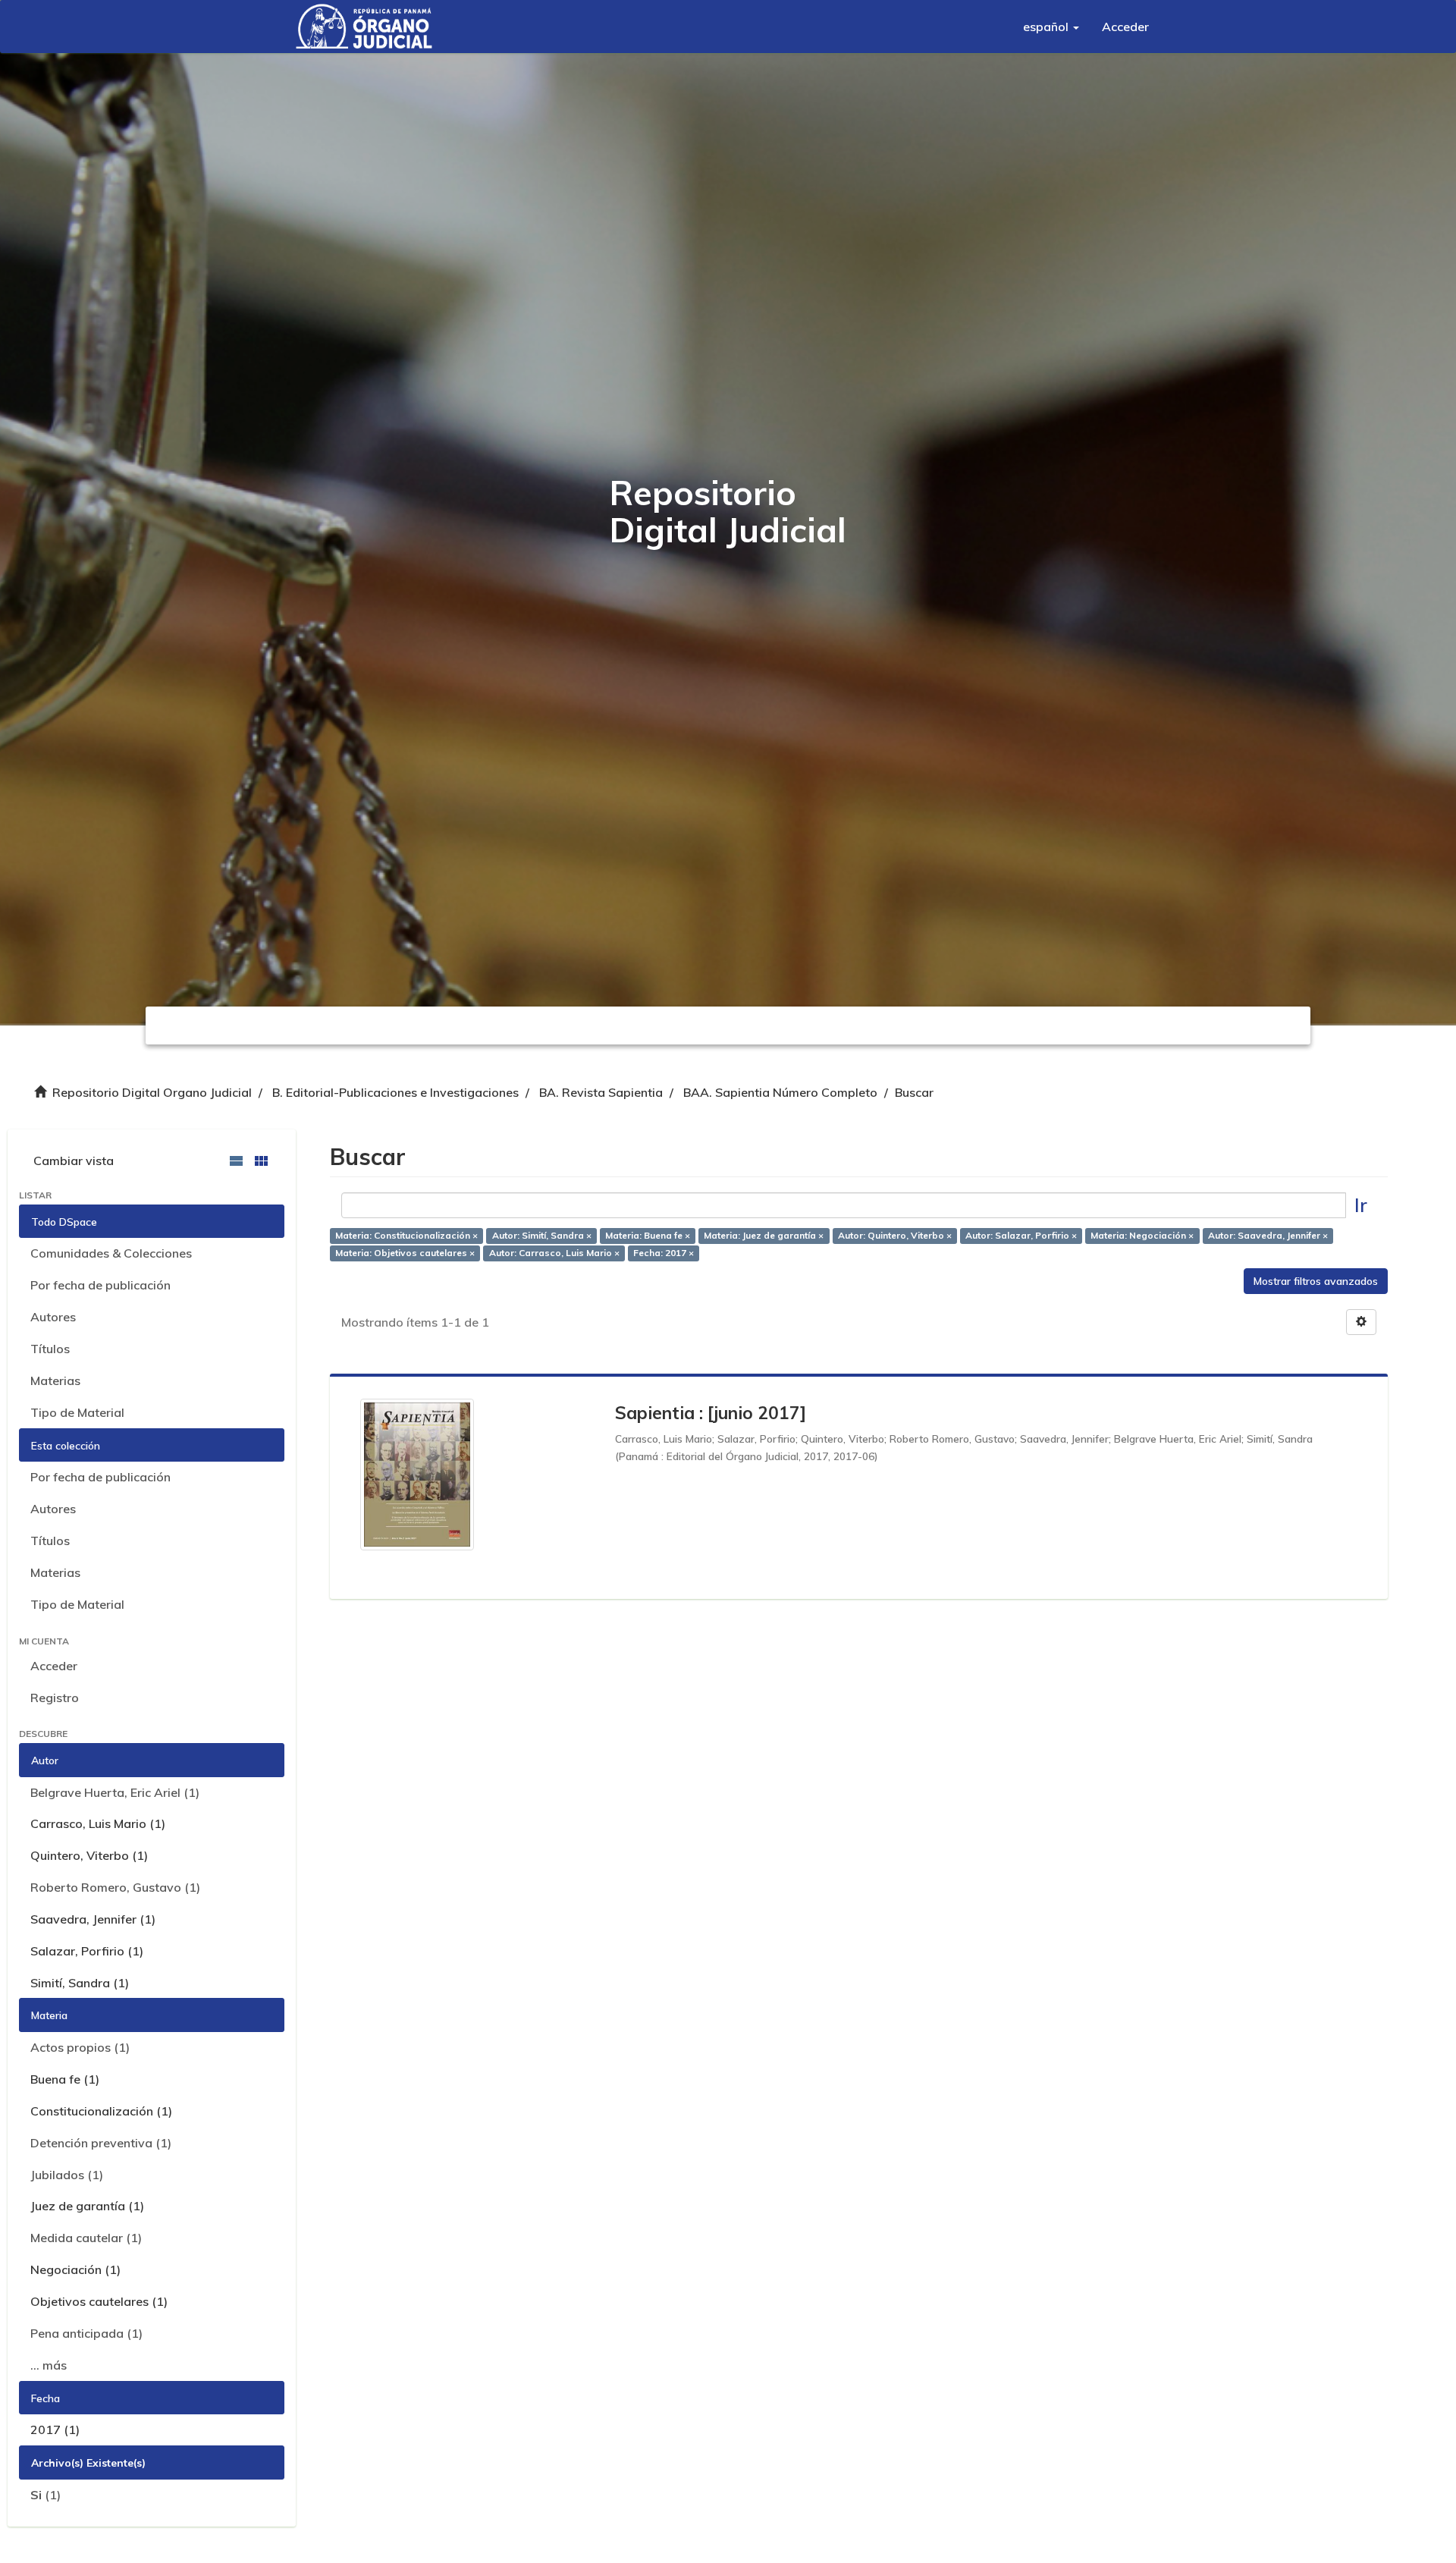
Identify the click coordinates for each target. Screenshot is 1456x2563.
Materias (55, 1380)
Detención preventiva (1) (101, 2143)
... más (49, 2365)
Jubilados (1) (67, 2175)
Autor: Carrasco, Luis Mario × (554, 1253)
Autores (53, 1317)
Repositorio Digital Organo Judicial (152, 1092)
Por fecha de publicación (100, 1285)
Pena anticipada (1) (86, 2333)
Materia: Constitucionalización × (406, 1235)
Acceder (54, 1666)
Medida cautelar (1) (86, 2238)
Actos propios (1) (80, 2047)
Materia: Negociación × (1142, 1235)
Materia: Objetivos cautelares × (405, 1253)
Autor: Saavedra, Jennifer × (1268, 1235)
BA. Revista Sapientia (601, 1092)
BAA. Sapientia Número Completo (780, 1092)
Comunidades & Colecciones (111, 1253)
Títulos (50, 1349)
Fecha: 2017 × (664, 1253)
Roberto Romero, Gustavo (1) (115, 1887)
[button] (1051, 27)
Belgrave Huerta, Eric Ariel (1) (115, 1792)
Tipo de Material (77, 1412)
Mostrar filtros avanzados (1316, 1281)
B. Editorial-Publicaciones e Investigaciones (395, 1092)
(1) (45, 2495)
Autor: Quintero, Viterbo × (895, 1235)
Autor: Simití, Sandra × (542, 1235)
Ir (1361, 1205)
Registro (55, 1698)
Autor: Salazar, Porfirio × (1021, 1235)
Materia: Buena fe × (648, 1235)
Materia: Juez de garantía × (764, 1235)
